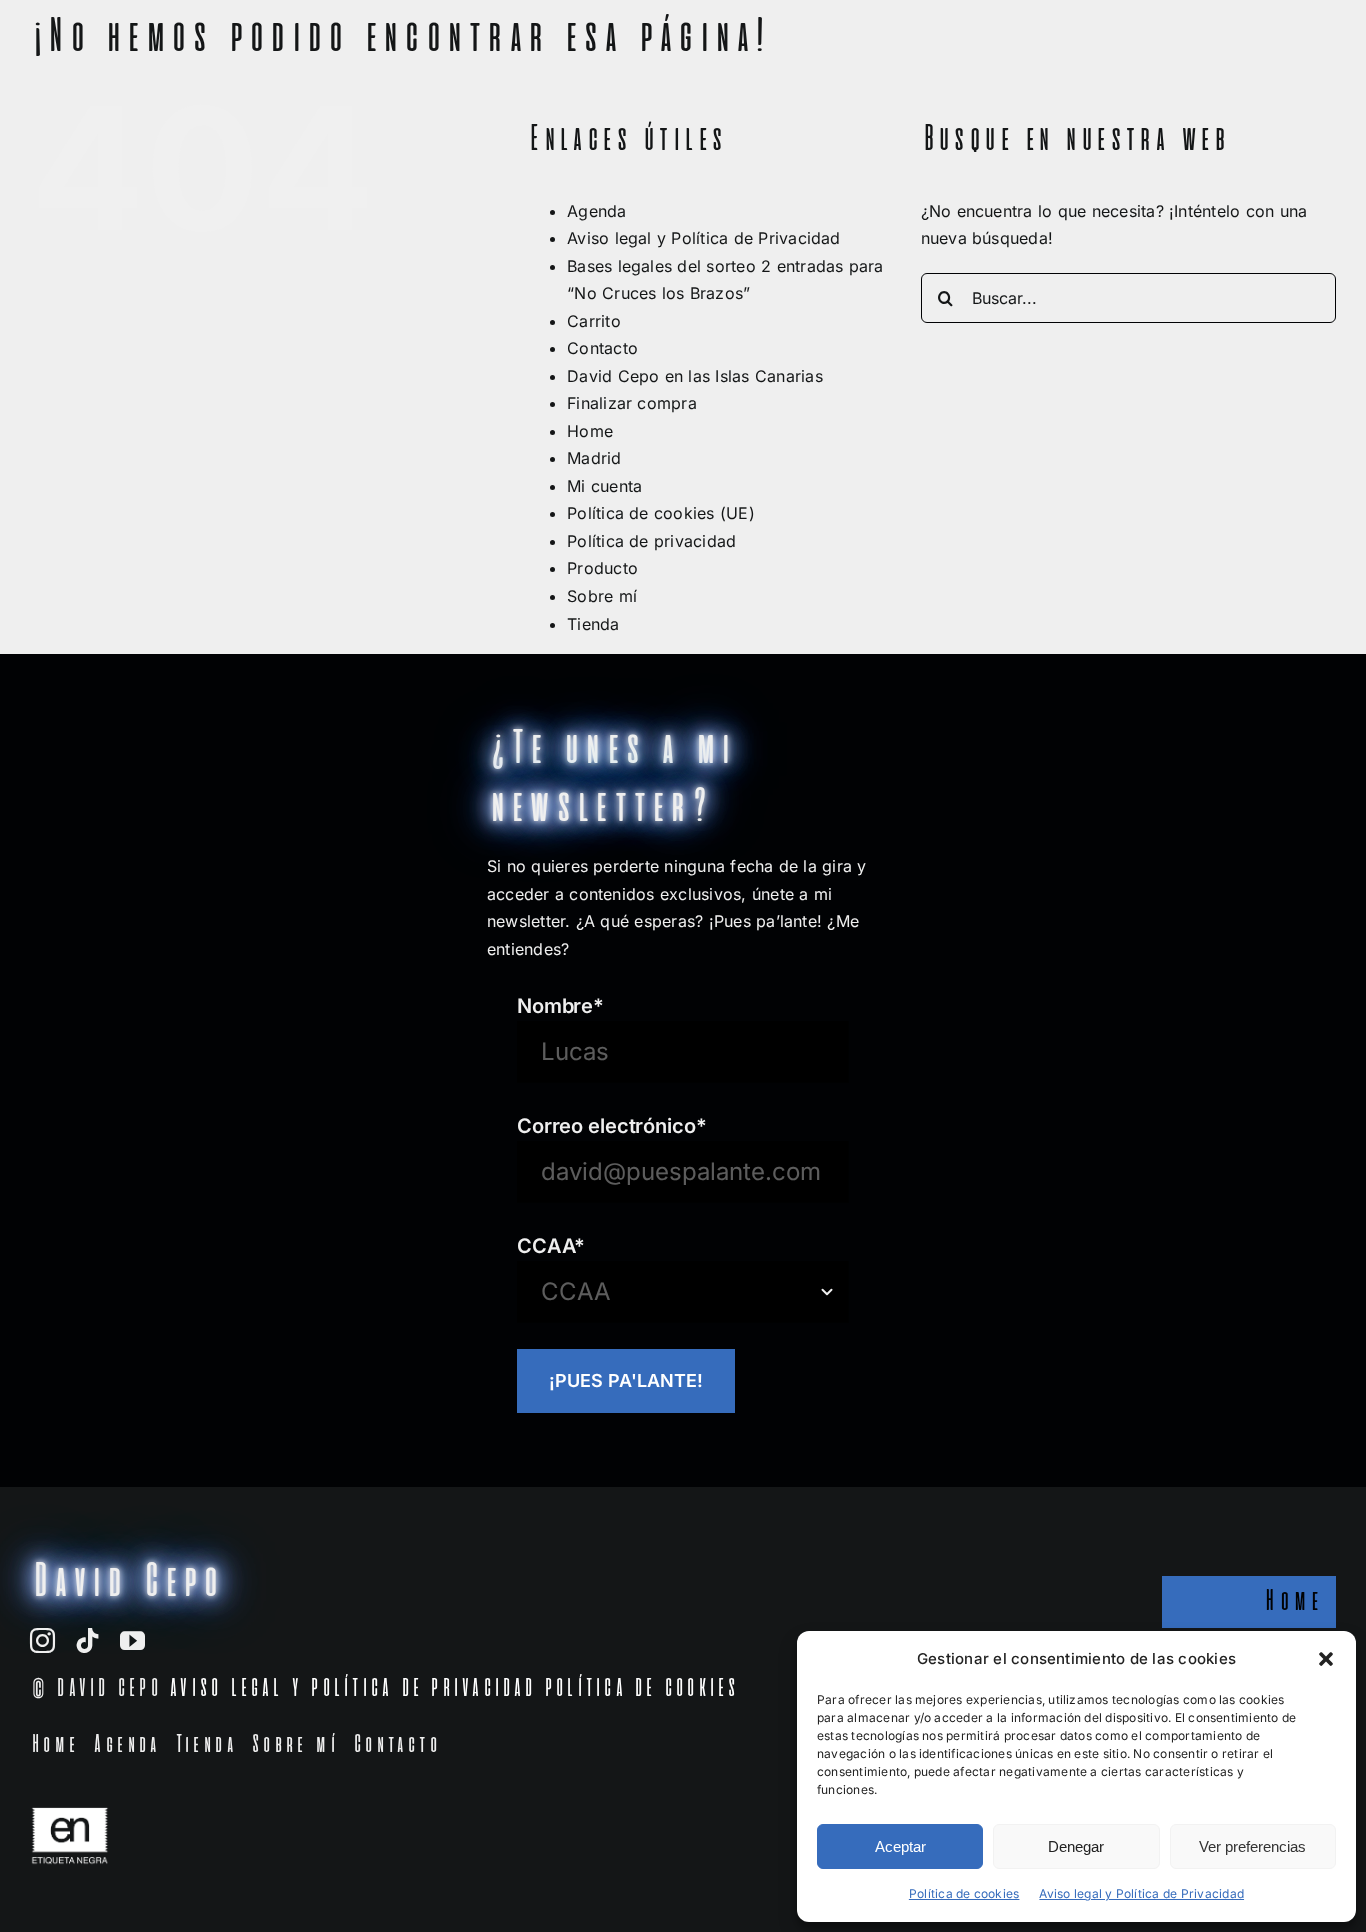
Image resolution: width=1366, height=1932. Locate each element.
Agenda (596, 211)
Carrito (594, 321)
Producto (602, 568)
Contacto (602, 348)
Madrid (594, 458)
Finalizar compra (632, 403)
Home (590, 431)
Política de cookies (964, 1893)
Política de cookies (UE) (661, 513)
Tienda (593, 624)
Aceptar (900, 1846)
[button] (1326, 1659)
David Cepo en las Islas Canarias (695, 376)
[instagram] (42, 1640)
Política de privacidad (651, 541)
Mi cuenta (604, 486)
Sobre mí (602, 596)
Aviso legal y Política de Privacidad (1141, 1893)
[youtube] (132, 1640)
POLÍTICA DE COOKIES (640, 1689)
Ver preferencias (1252, 1846)
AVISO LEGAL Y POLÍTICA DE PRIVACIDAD (351, 1689)
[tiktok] (87, 1640)
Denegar (1076, 1846)
